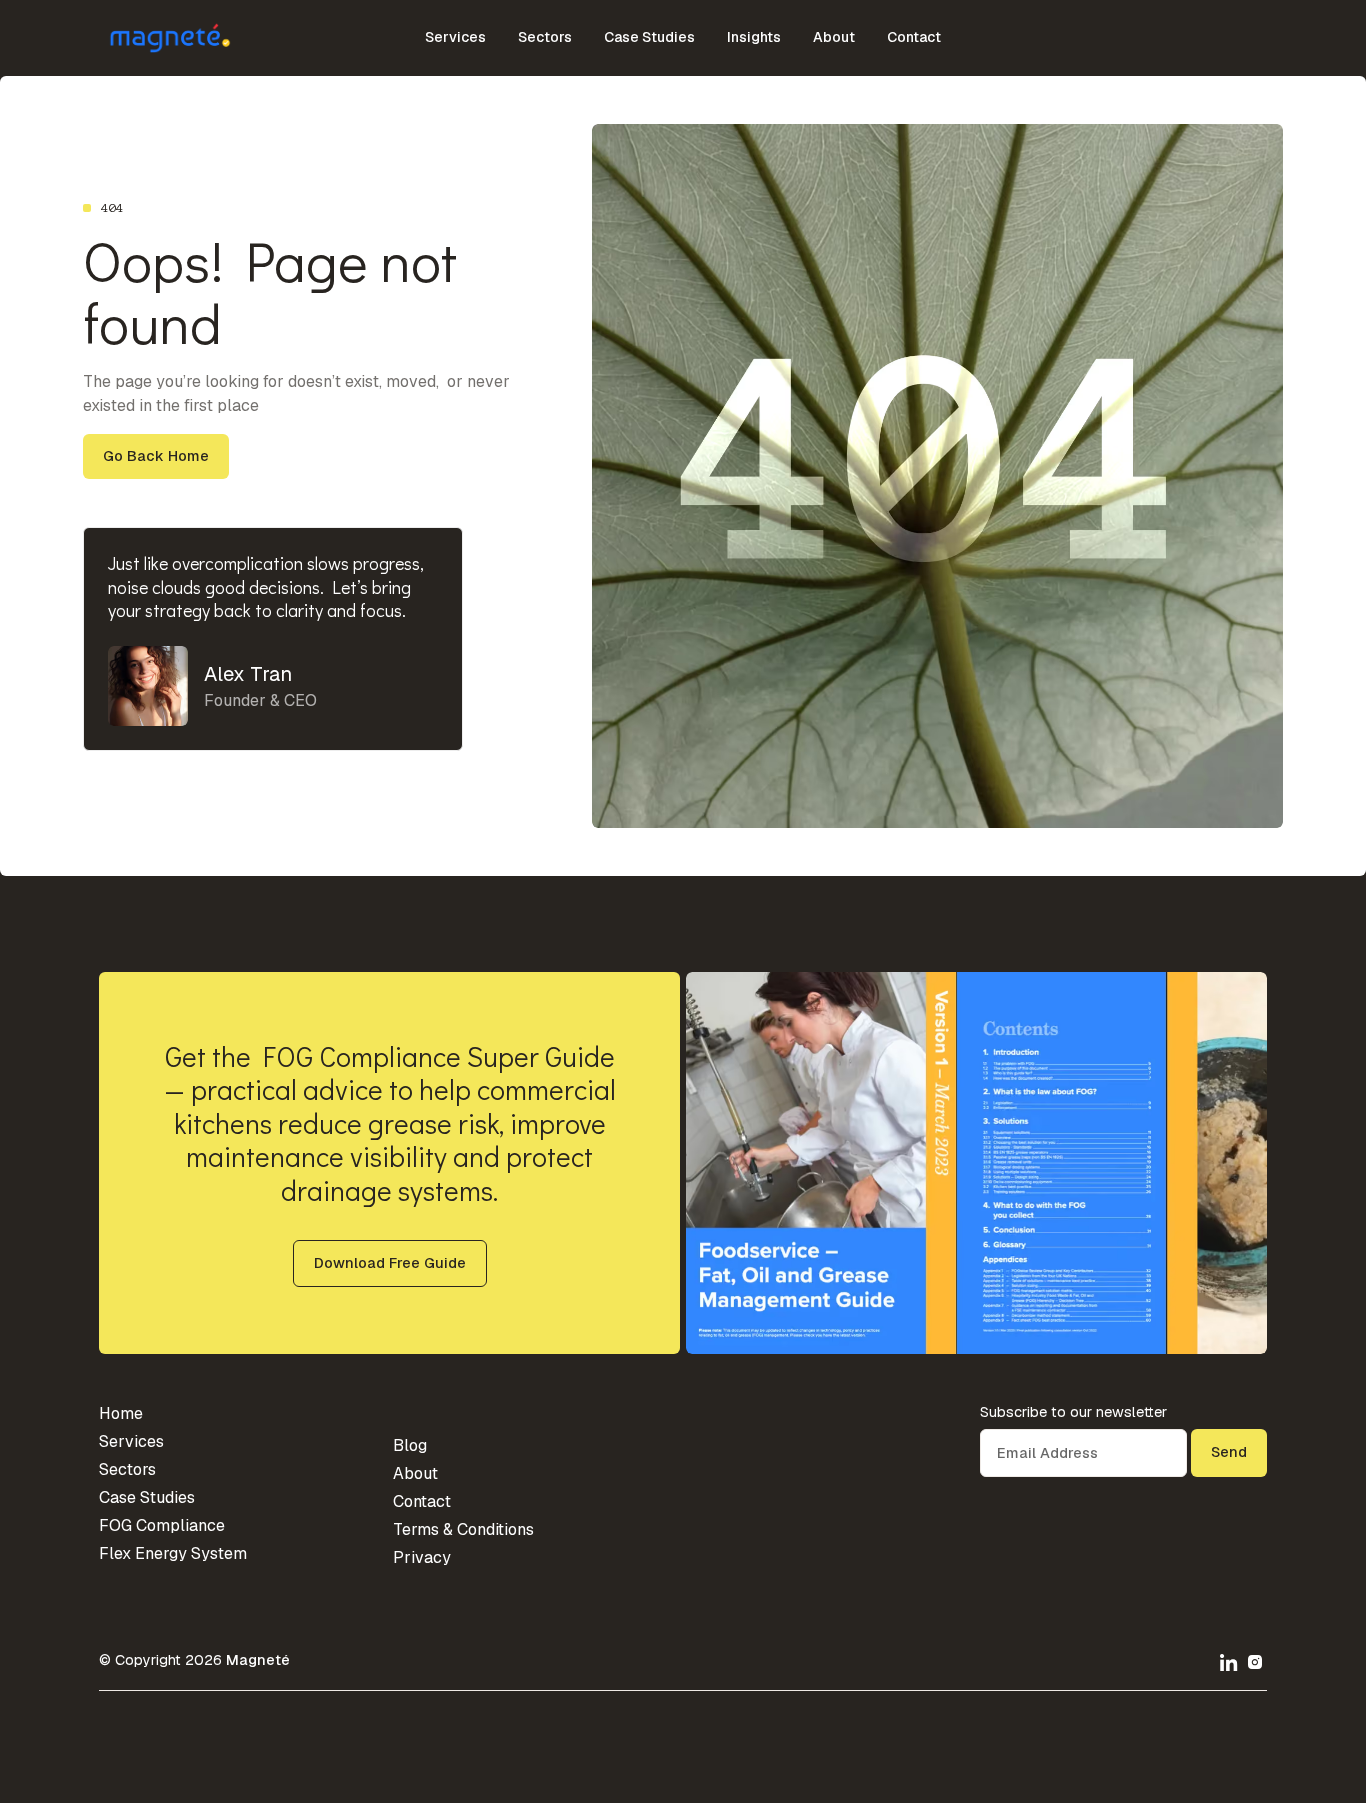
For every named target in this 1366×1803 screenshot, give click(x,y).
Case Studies (649, 37)
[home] (157, 38)
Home (121, 1413)
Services (455, 37)
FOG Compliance (162, 1525)
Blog (410, 1445)
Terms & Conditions (463, 1529)
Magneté (258, 1660)
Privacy (422, 1557)
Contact (914, 37)
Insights (754, 37)
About (834, 37)
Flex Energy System (173, 1553)
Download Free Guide (390, 1263)
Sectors (545, 37)
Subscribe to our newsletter (1073, 1412)
